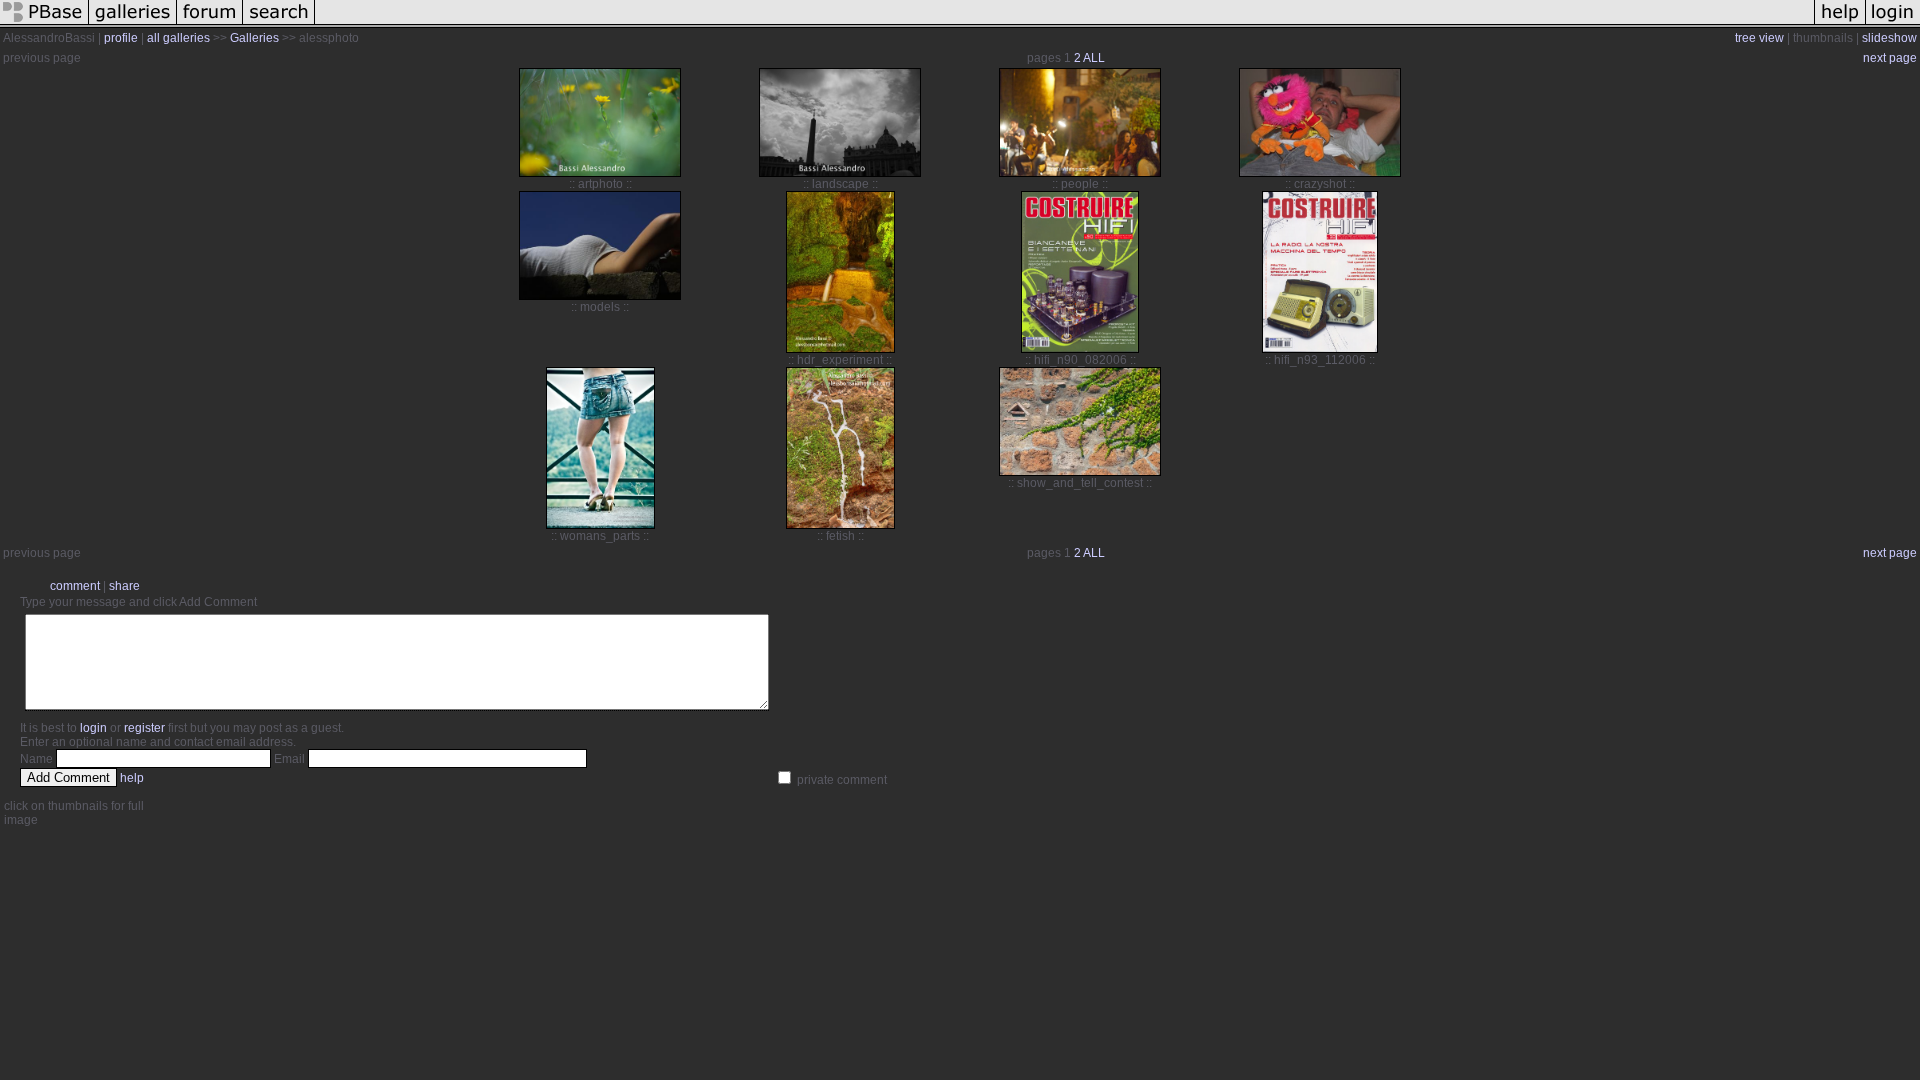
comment (75, 586)
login (93, 728)
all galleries (178, 38)
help (132, 778)
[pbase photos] (44, 24)
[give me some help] (1840, 24)
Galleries (254, 38)
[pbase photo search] (279, 24)
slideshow (1889, 38)
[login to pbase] (1893, 24)
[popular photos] (1064, 24)
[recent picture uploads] (133, 24)
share (124, 586)
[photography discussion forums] (210, 24)
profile (121, 38)
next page (1890, 58)
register (144, 728)
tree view (1759, 38)
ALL (1094, 58)
